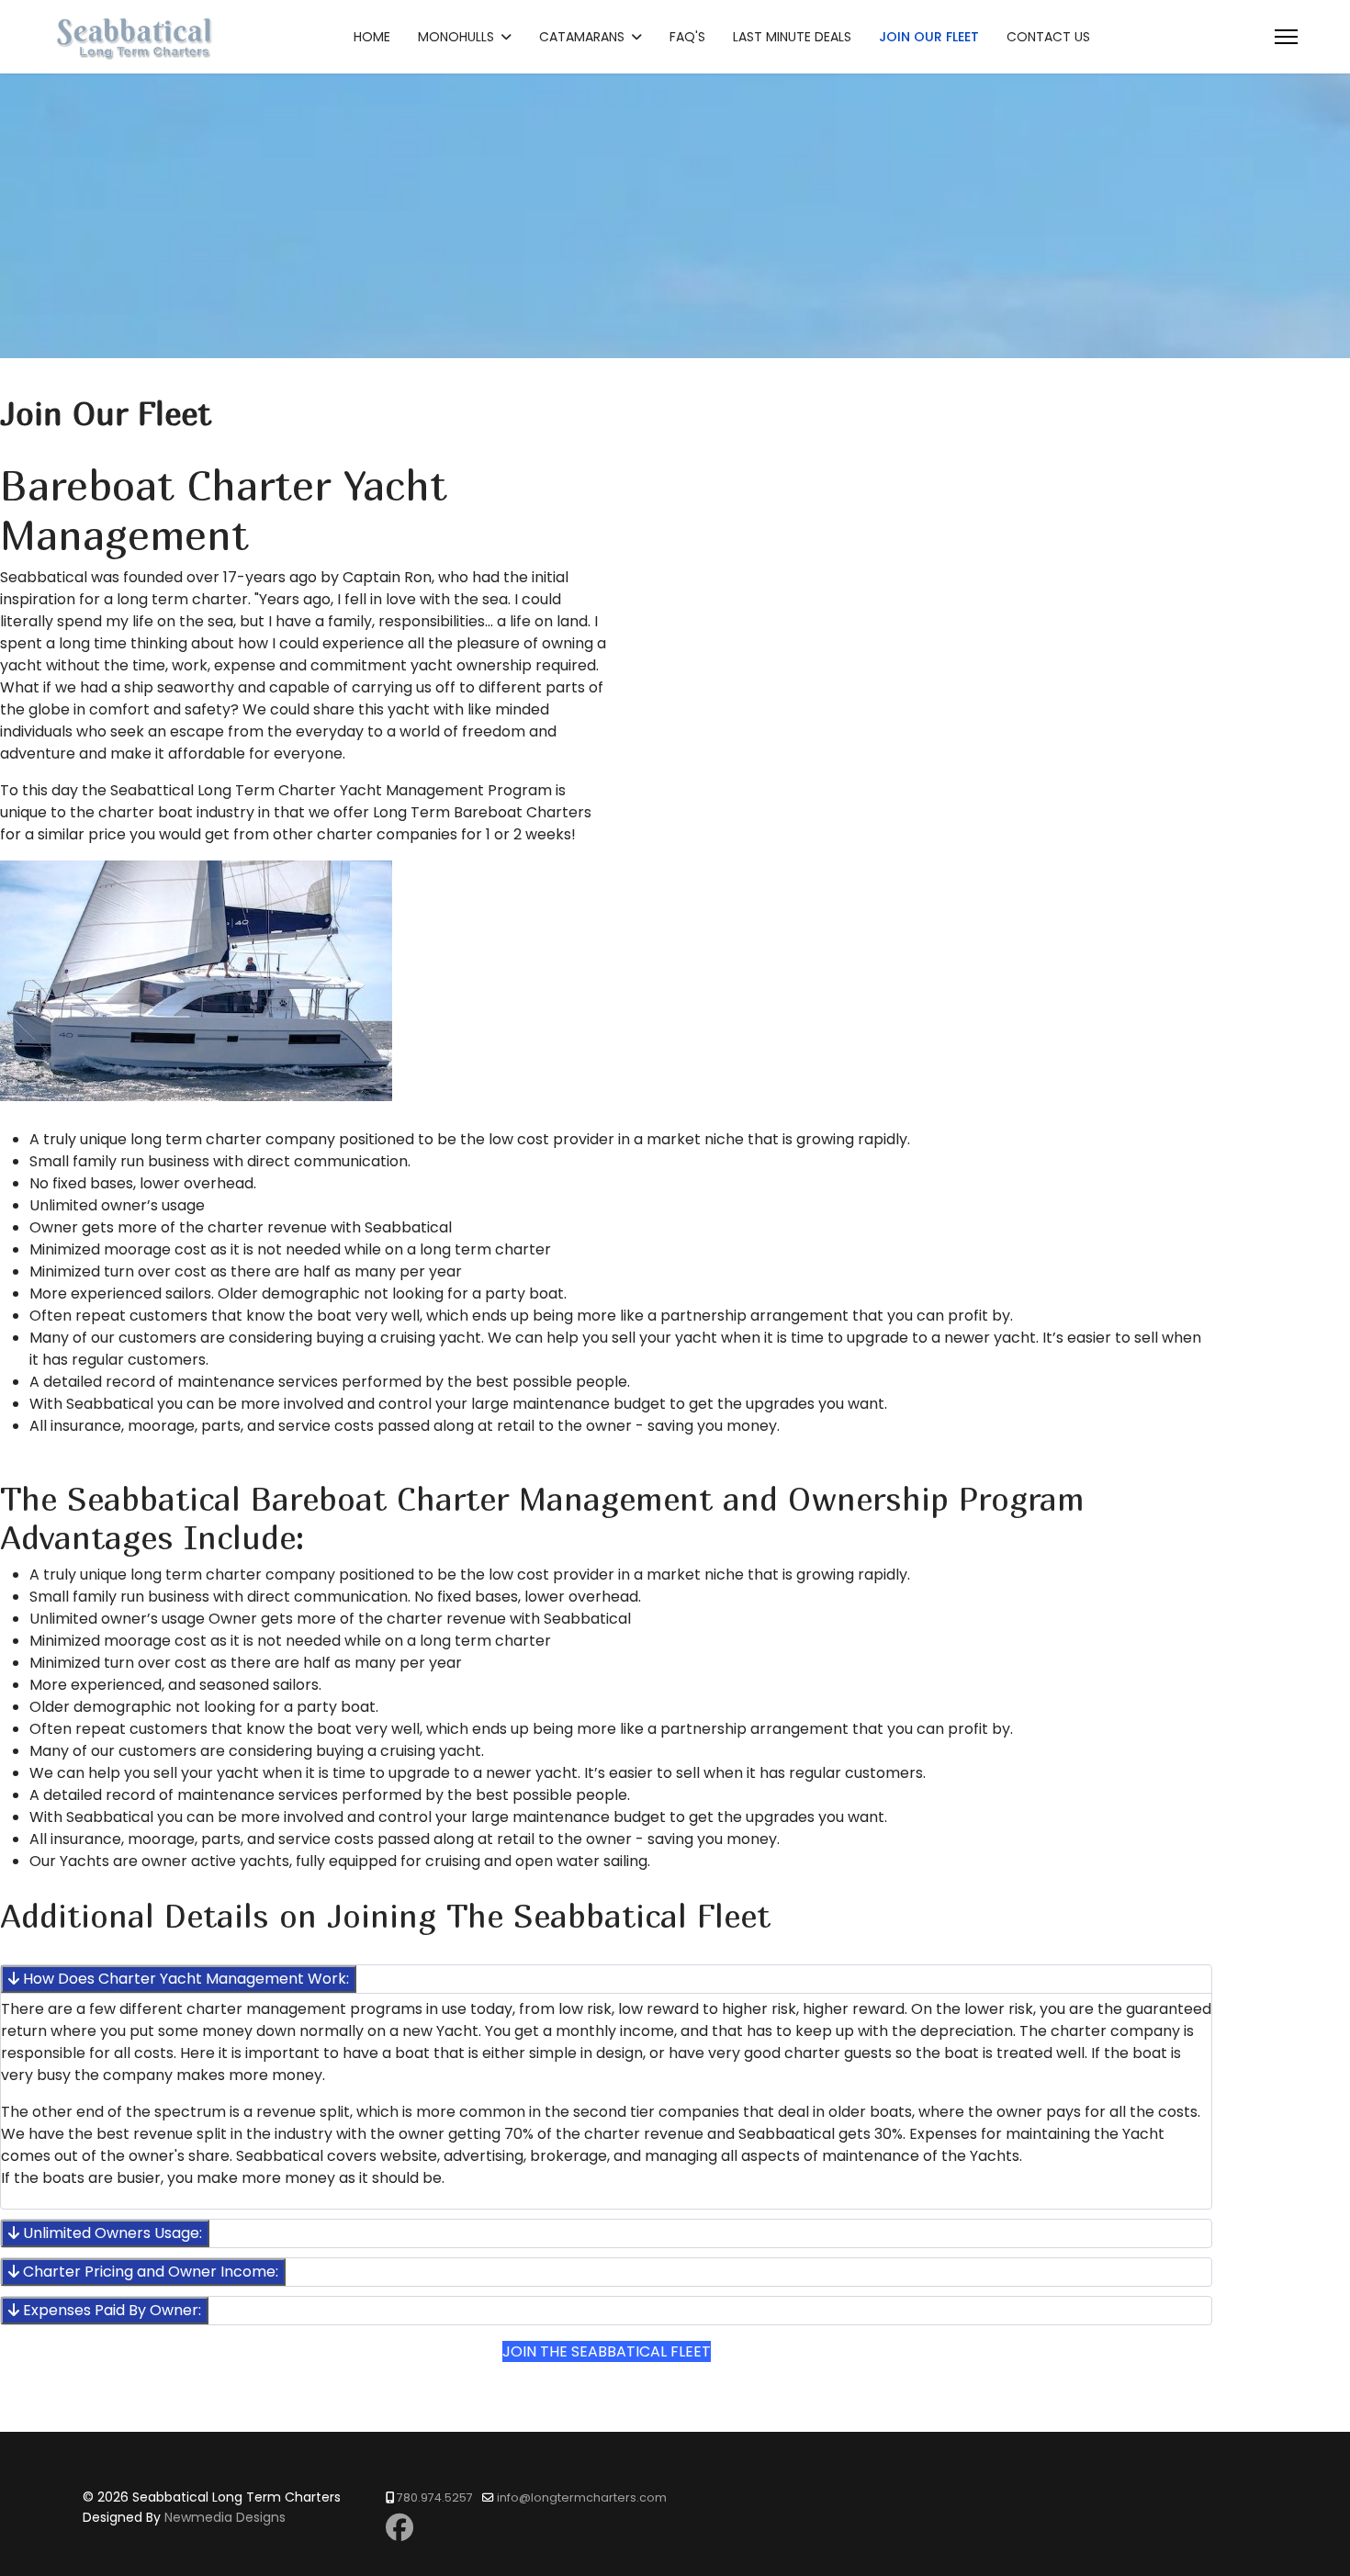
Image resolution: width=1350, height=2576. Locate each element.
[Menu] (1286, 37)
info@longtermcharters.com (582, 2497)
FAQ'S (687, 37)
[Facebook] (399, 2528)
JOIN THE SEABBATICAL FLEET (607, 2351)
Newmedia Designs (225, 2517)
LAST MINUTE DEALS (792, 37)
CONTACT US (1048, 37)
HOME (372, 37)
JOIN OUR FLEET (929, 37)
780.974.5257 (435, 2497)
